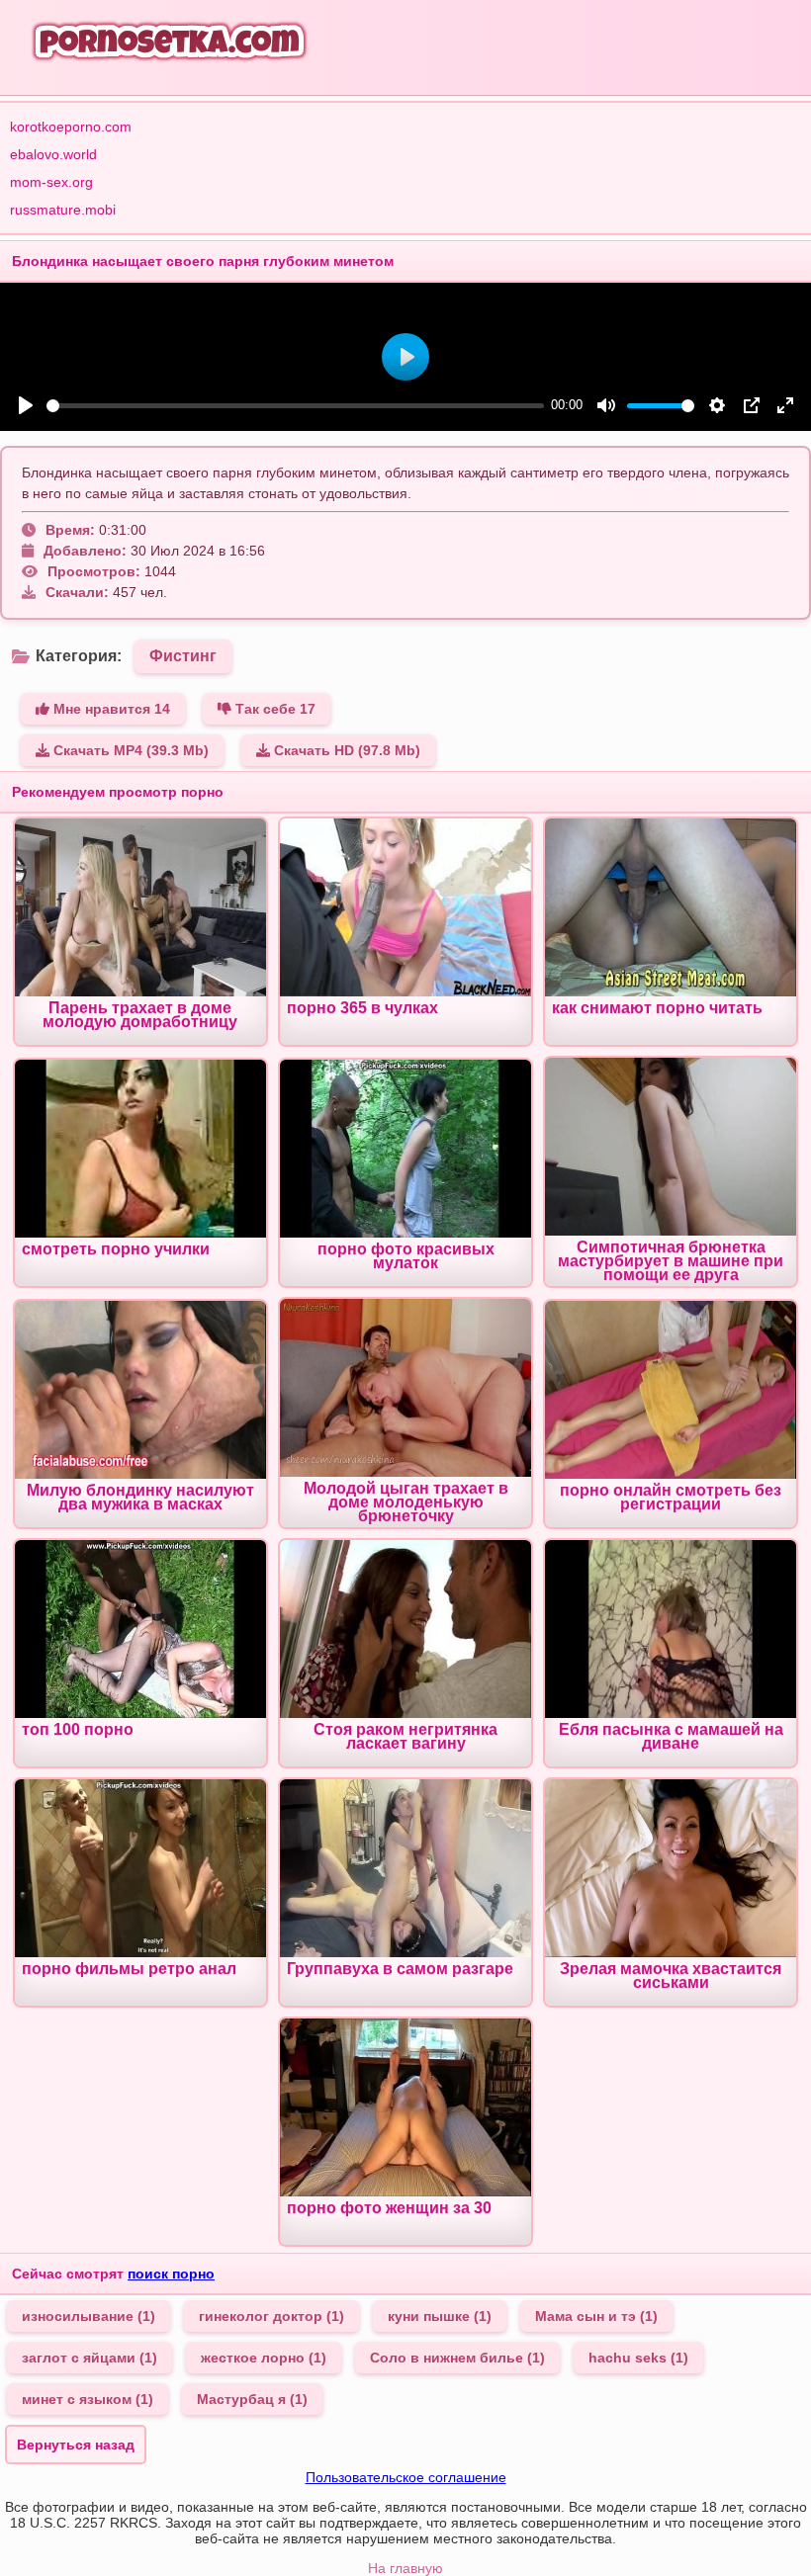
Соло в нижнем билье (457, 2358)
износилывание (89, 2316)
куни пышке (440, 2316)
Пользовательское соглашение (406, 2477)
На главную (405, 2568)
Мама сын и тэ (596, 2316)
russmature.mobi (63, 210)
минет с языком (88, 2399)
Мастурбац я (252, 2399)
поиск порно (171, 2274)
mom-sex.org (51, 182)
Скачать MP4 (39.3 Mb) (129, 750)
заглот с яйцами (90, 2358)
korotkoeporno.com (71, 127)
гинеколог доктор (271, 2316)
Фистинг (183, 656)
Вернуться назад (76, 2445)
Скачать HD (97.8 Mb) (345, 750)
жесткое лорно (264, 2358)
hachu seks (638, 2358)
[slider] (295, 406)
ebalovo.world (53, 154)
